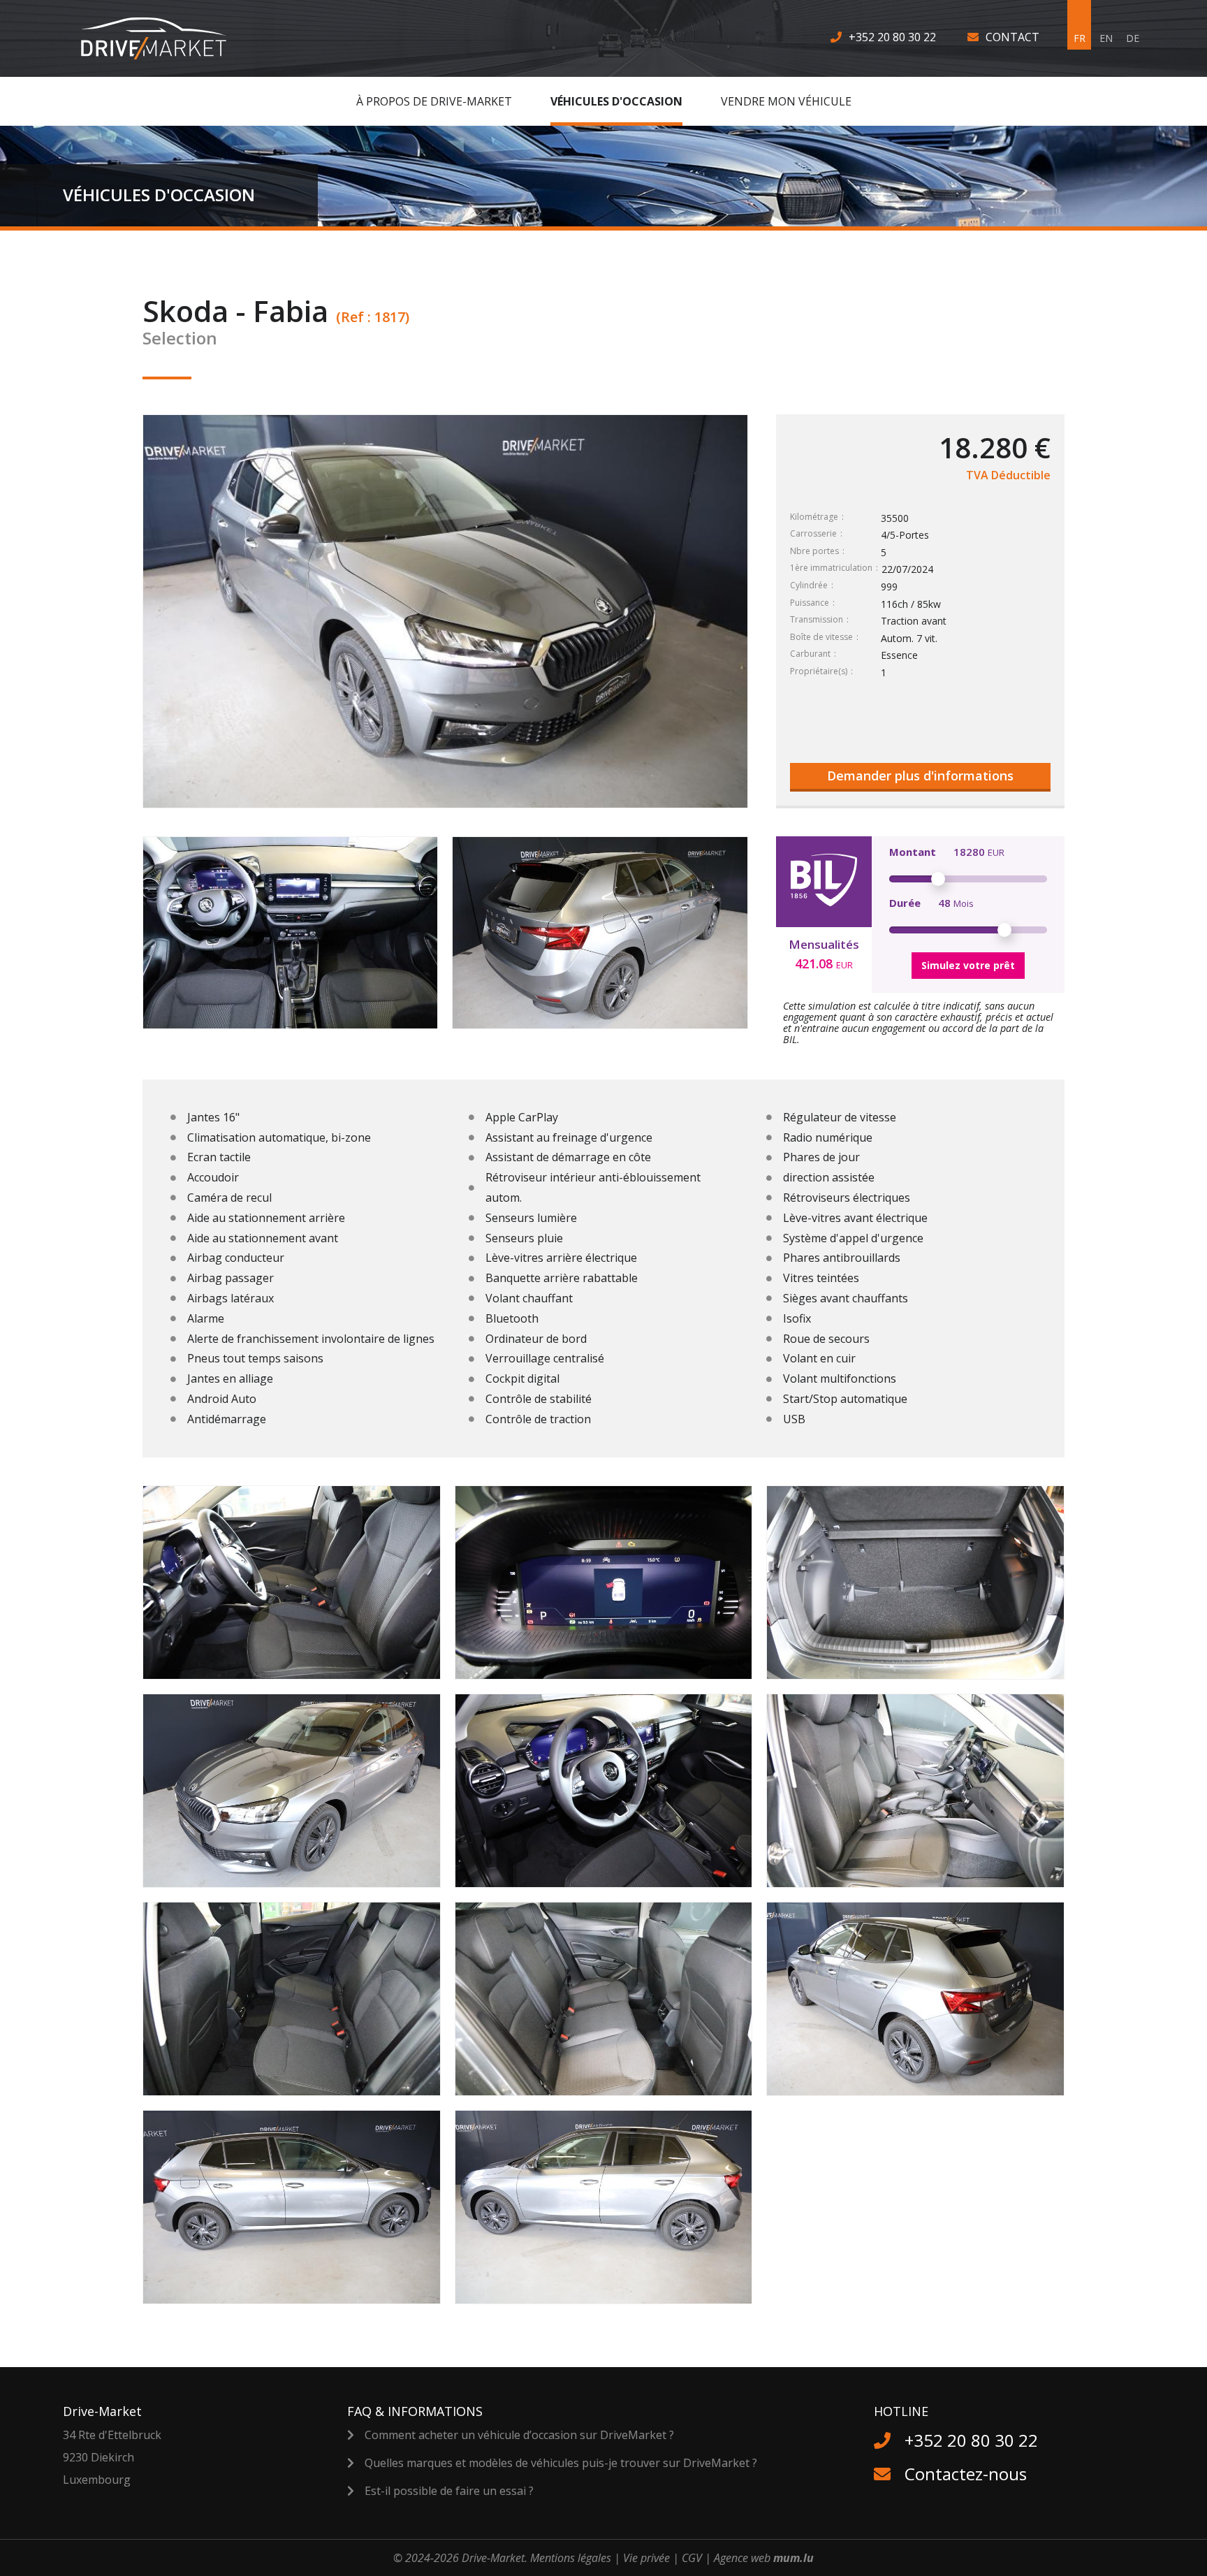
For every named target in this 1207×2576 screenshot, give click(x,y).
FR (1080, 38)
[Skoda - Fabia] (290, 933)
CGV (692, 2558)
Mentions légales (571, 2558)
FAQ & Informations (415, 2411)
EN (1106, 38)
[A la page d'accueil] (162, 38)
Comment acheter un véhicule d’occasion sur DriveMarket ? (519, 2435)
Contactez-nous (966, 2474)
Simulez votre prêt (968, 965)
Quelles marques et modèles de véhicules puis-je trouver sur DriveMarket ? (561, 2463)
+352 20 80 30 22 (892, 37)
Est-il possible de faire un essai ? (449, 2491)
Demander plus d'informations (920, 776)
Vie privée (646, 2558)
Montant (913, 852)
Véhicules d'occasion (616, 101)
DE (1133, 38)
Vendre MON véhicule (786, 101)
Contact (1012, 37)
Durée (905, 903)
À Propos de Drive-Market (434, 101)
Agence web (742, 2558)
